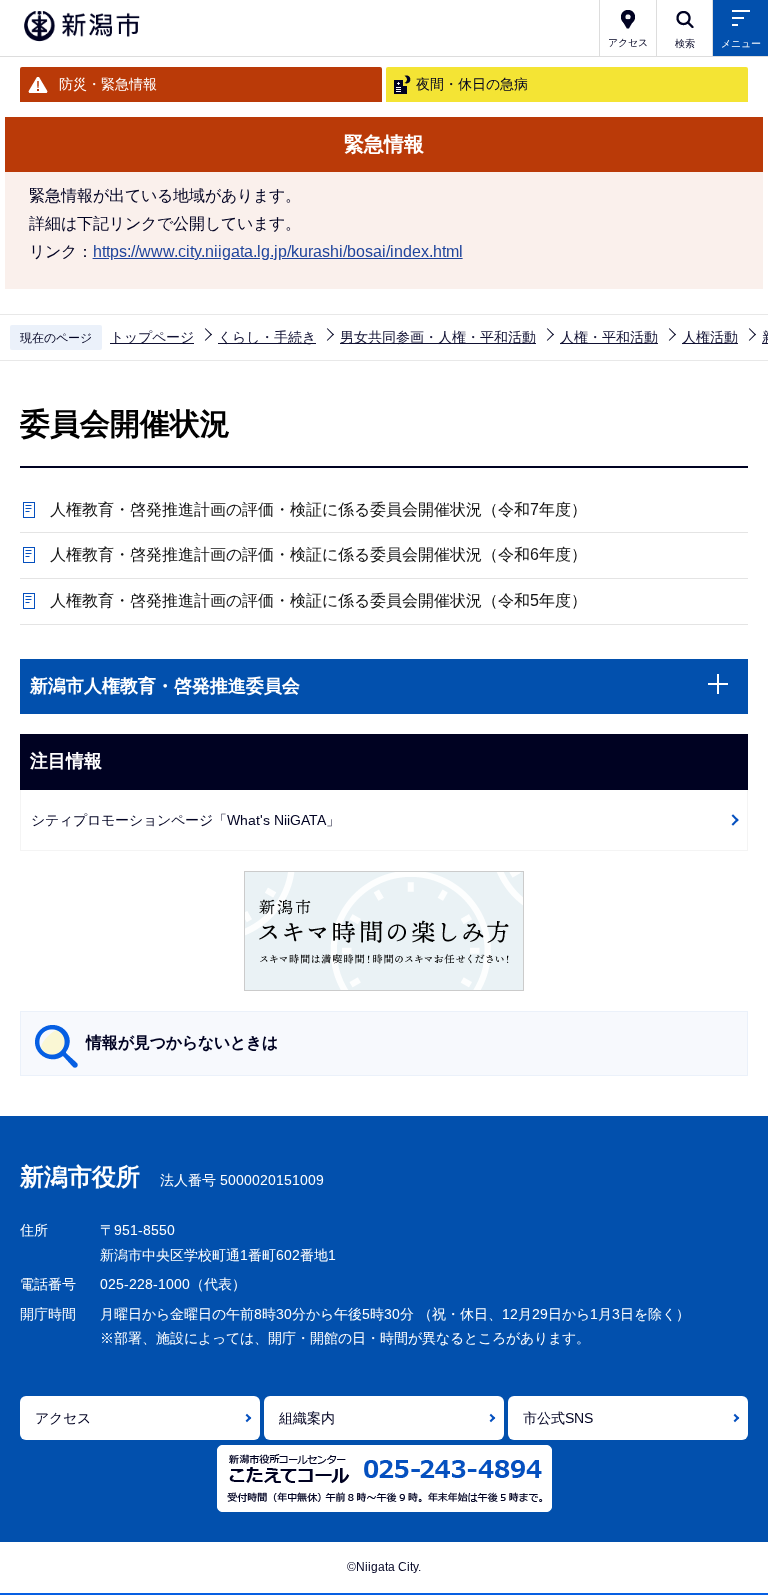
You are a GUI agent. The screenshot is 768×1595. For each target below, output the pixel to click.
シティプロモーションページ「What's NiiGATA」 (185, 820)
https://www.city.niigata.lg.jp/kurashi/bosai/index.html (278, 251)
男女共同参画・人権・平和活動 (438, 337)
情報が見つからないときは (182, 1042)
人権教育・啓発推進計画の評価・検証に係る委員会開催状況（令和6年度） (318, 554)
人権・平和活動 (609, 337)
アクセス (63, 1418)
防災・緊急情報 (108, 84)
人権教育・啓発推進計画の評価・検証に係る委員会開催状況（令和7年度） (318, 509)
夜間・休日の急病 (472, 84)
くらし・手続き (267, 337)
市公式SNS (558, 1418)
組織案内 (307, 1418)
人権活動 (710, 337)
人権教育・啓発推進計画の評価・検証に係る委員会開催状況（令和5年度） (318, 600)
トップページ (152, 337)
